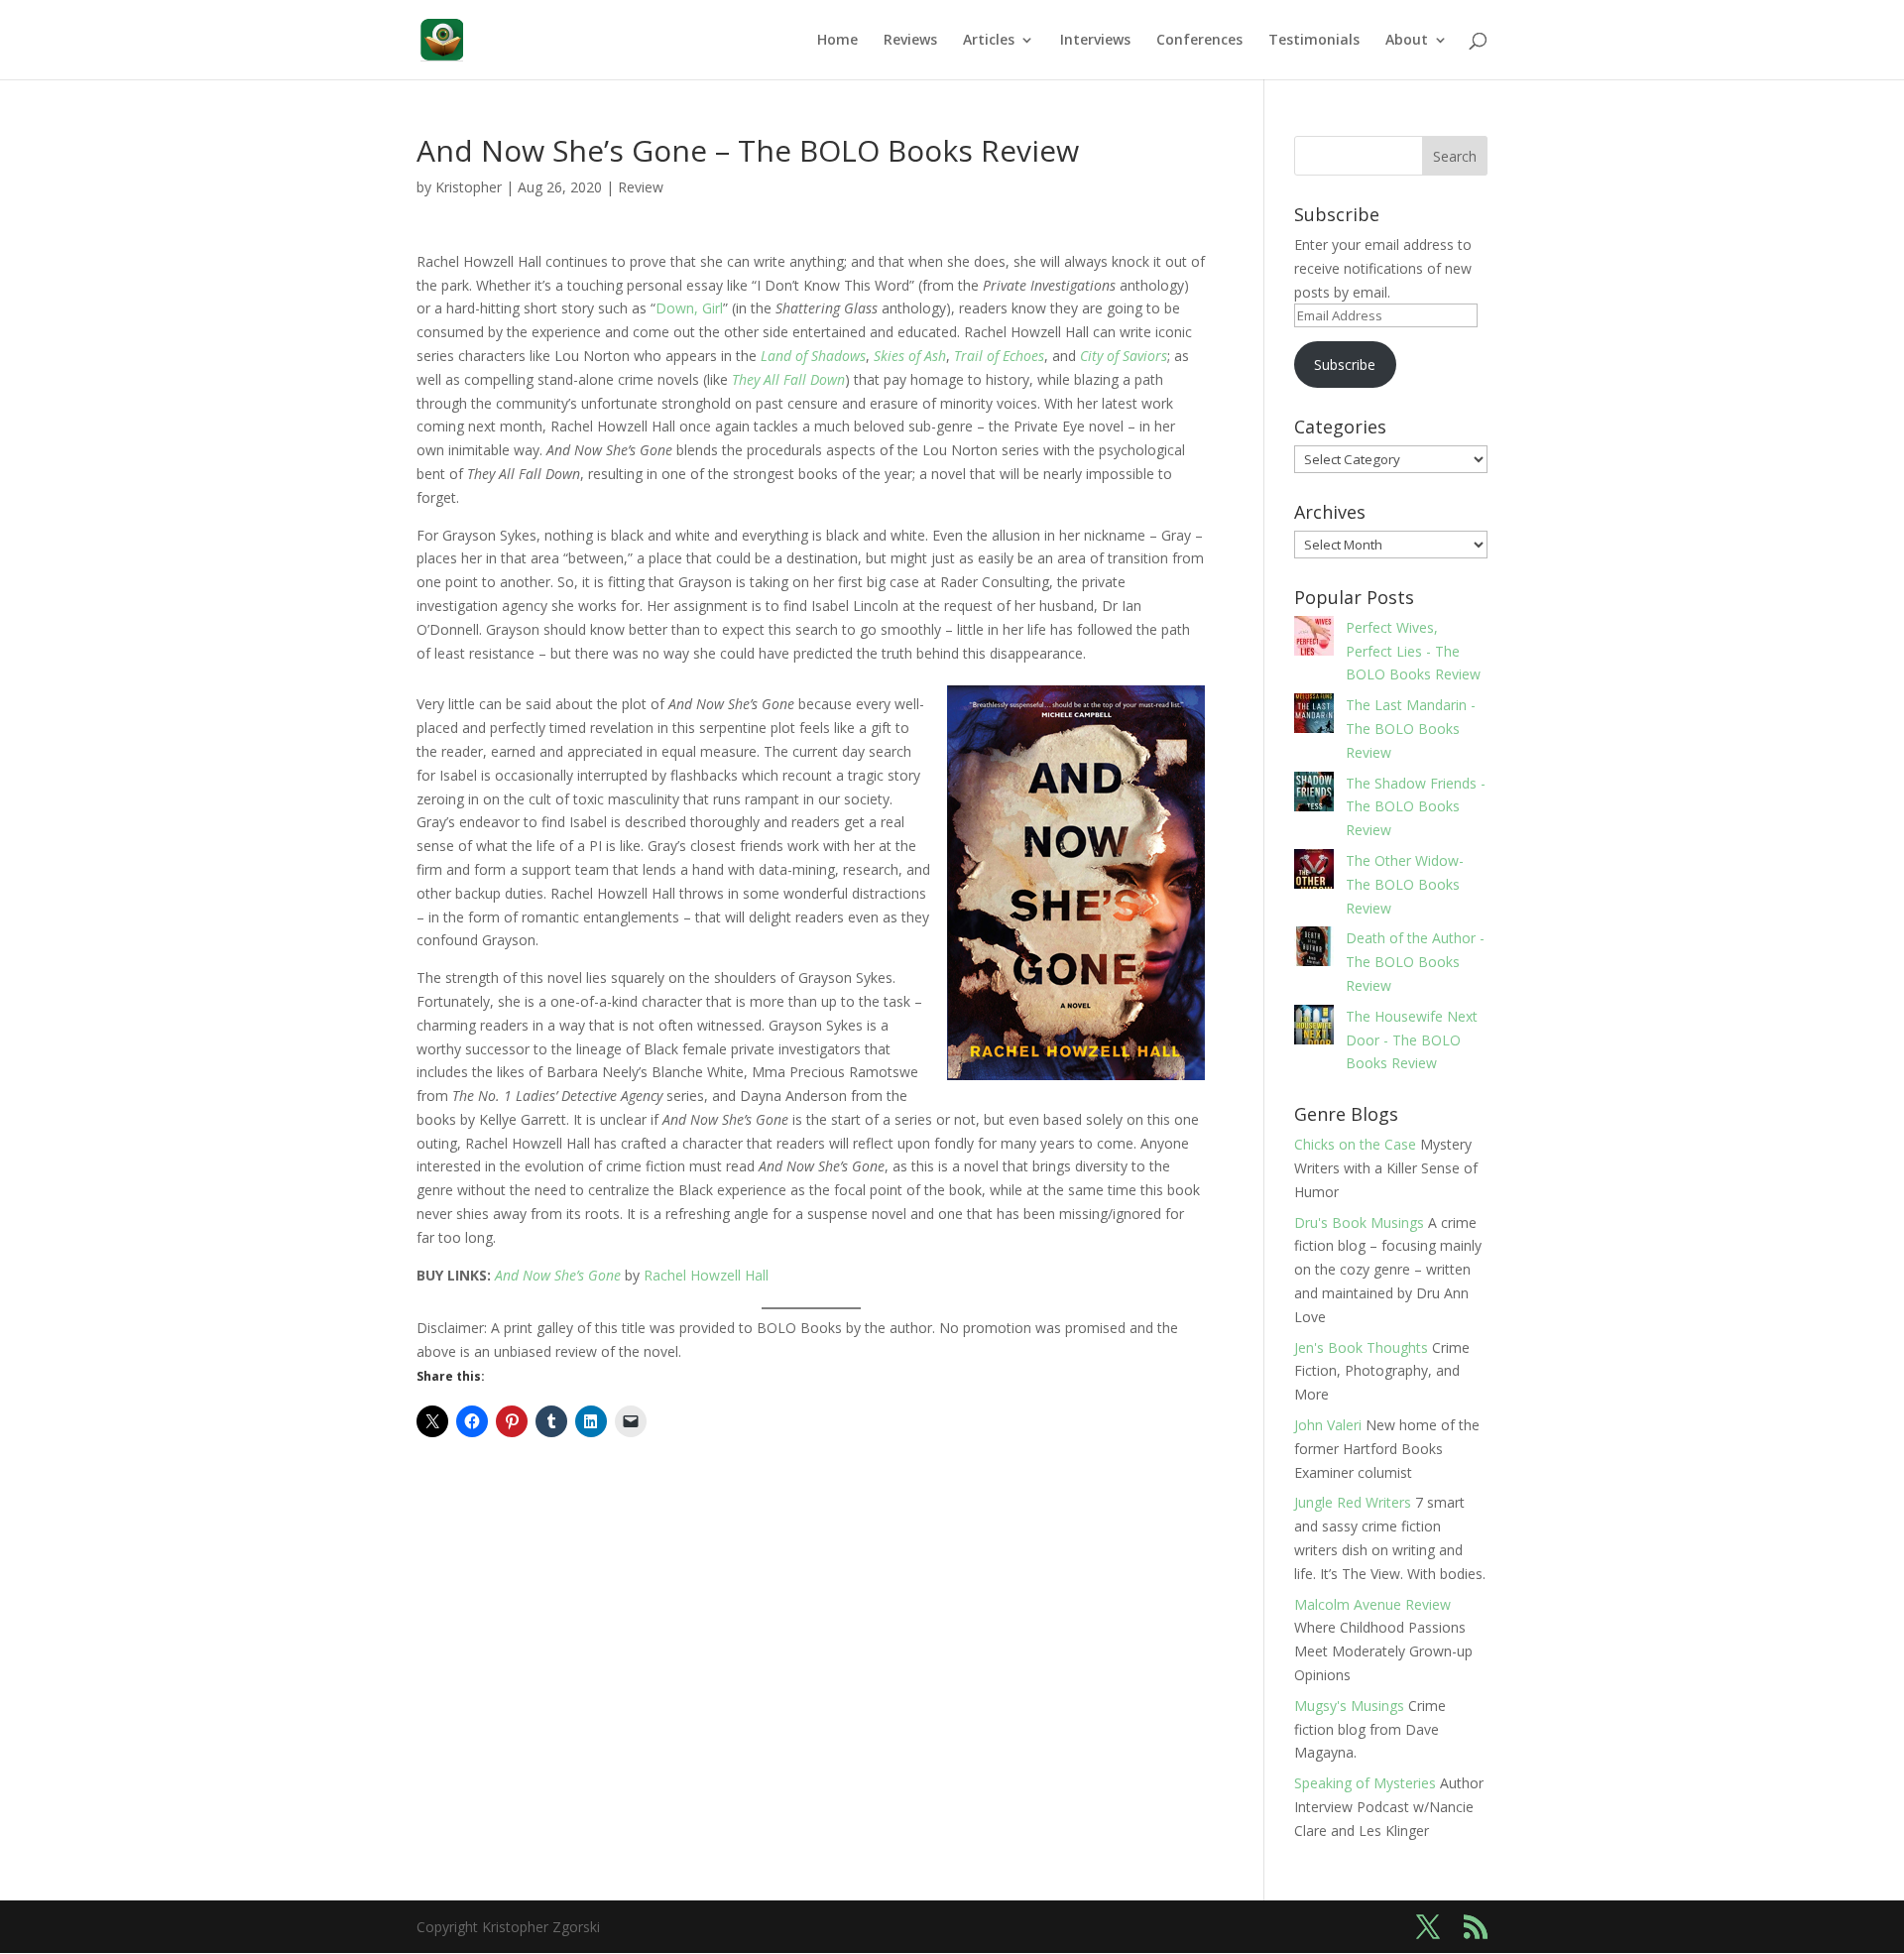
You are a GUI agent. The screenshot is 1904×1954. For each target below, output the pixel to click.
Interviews (1095, 41)
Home (837, 41)
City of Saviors (1124, 356)
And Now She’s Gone (558, 1275)
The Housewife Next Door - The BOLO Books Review (1412, 1040)
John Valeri (1328, 1425)
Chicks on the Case (1355, 1144)
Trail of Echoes (999, 356)
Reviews (910, 41)
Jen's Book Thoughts (1361, 1347)
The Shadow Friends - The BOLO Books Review (1416, 807)
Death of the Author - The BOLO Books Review (1415, 962)
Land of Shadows (813, 356)
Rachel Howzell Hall (706, 1275)
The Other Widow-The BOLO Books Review (1405, 884)
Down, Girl (689, 308)
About (1407, 41)
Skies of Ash (910, 356)
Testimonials (1314, 41)
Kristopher (469, 187)
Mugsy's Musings (1349, 1706)
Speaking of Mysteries (1365, 1783)
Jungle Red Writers (1353, 1502)
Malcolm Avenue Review (1372, 1604)
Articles (989, 41)
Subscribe (1345, 365)
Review (641, 187)
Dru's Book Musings (1359, 1222)
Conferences (1199, 41)
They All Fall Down (788, 379)
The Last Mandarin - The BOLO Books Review (1411, 729)
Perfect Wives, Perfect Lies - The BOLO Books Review (1413, 651)
